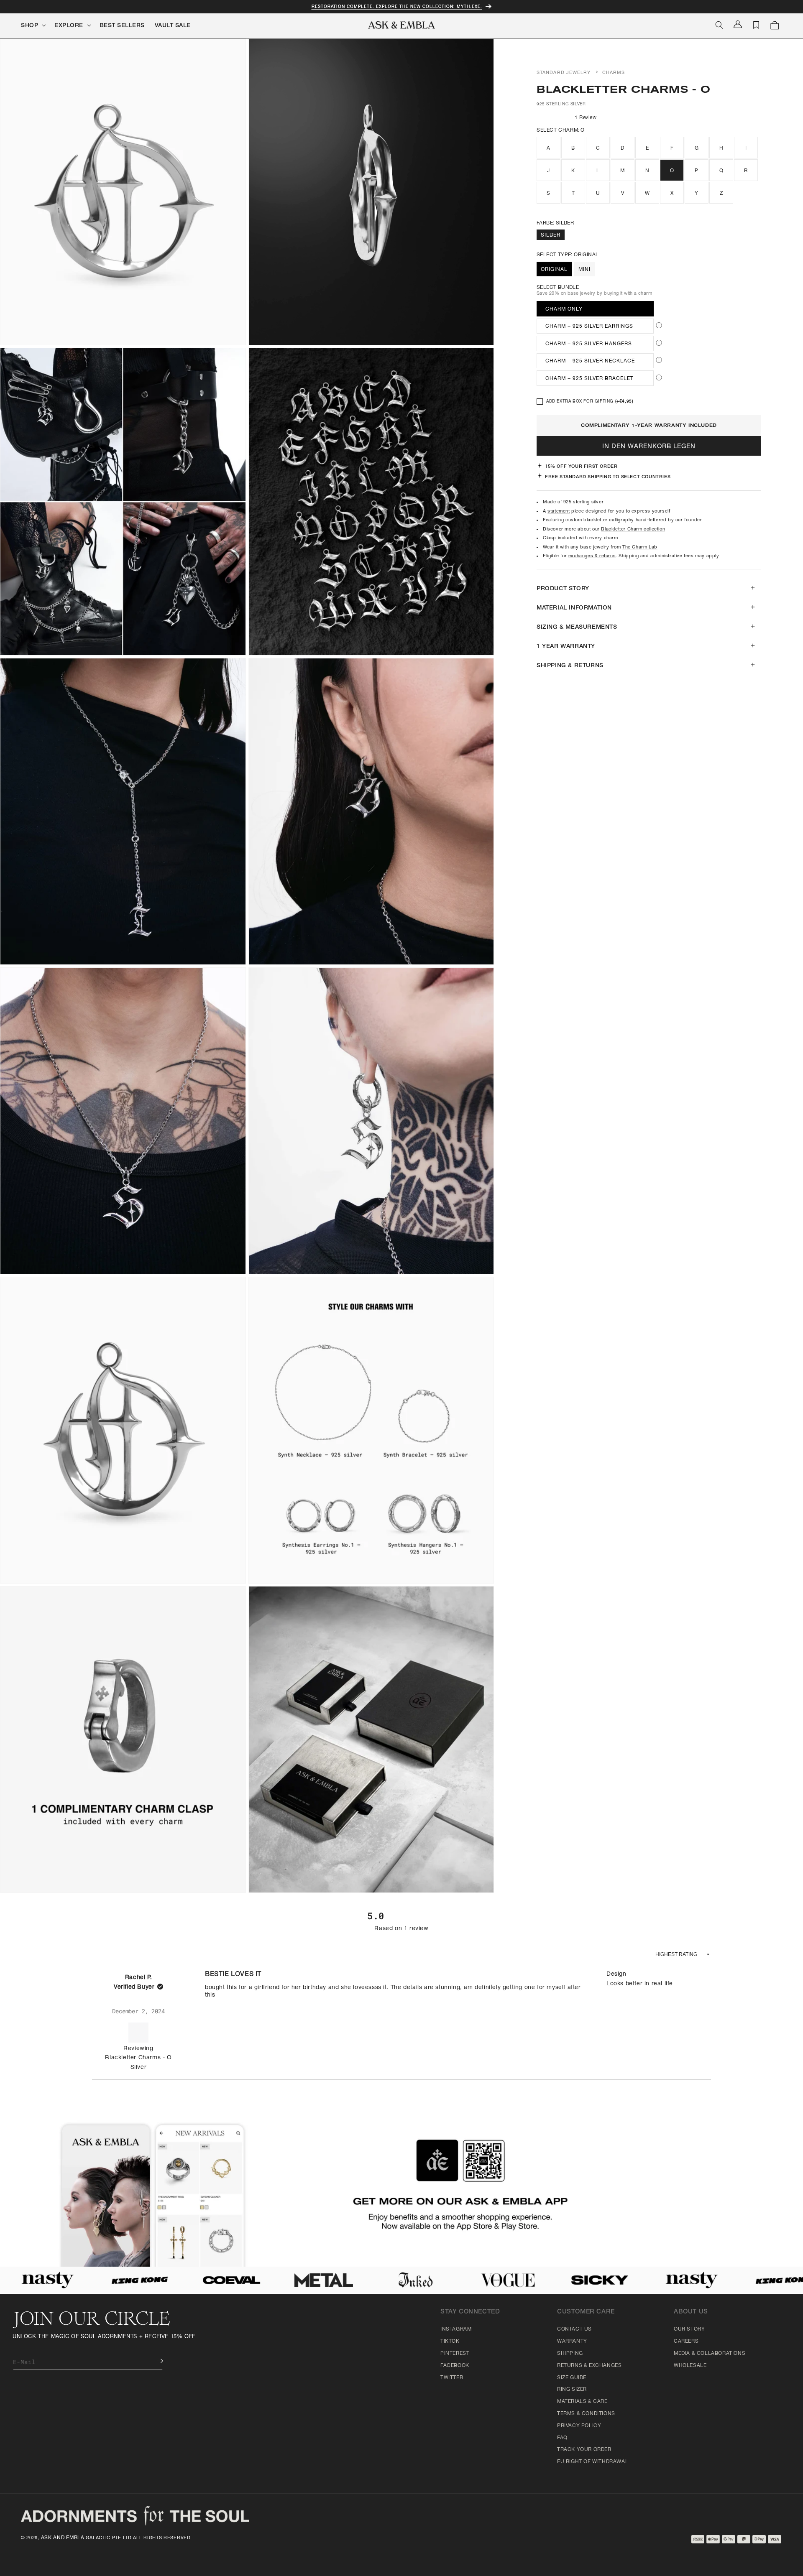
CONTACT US (574, 2329)
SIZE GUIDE (572, 2378)
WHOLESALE (690, 2366)
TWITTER (452, 2378)
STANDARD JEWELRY (564, 73)
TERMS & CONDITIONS (586, 2414)
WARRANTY (572, 2341)
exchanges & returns (592, 556)
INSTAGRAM (456, 2329)
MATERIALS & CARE (582, 2402)
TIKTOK (450, 2341)
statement (559, 511)
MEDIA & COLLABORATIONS (710, 2354)
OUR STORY (689, 2329)
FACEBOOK (455, 2366)
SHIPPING (570, 2354)
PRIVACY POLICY (579, 2426)
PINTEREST (455, 2354)
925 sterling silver (583, 502)
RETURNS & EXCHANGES (589, 2366)
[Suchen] (719, 25)
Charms (614, 73)
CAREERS (686, 2341)
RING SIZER (572, 2390)
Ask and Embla (63, 2538)
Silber (551, 236)
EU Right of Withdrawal (593, 2462)
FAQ (562, 2438)
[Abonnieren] (154, 2361)
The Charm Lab (640, 547)
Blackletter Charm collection (633, 529)
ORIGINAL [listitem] (554, 270)
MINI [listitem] (584, 270)
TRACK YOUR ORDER (584, 2450)
